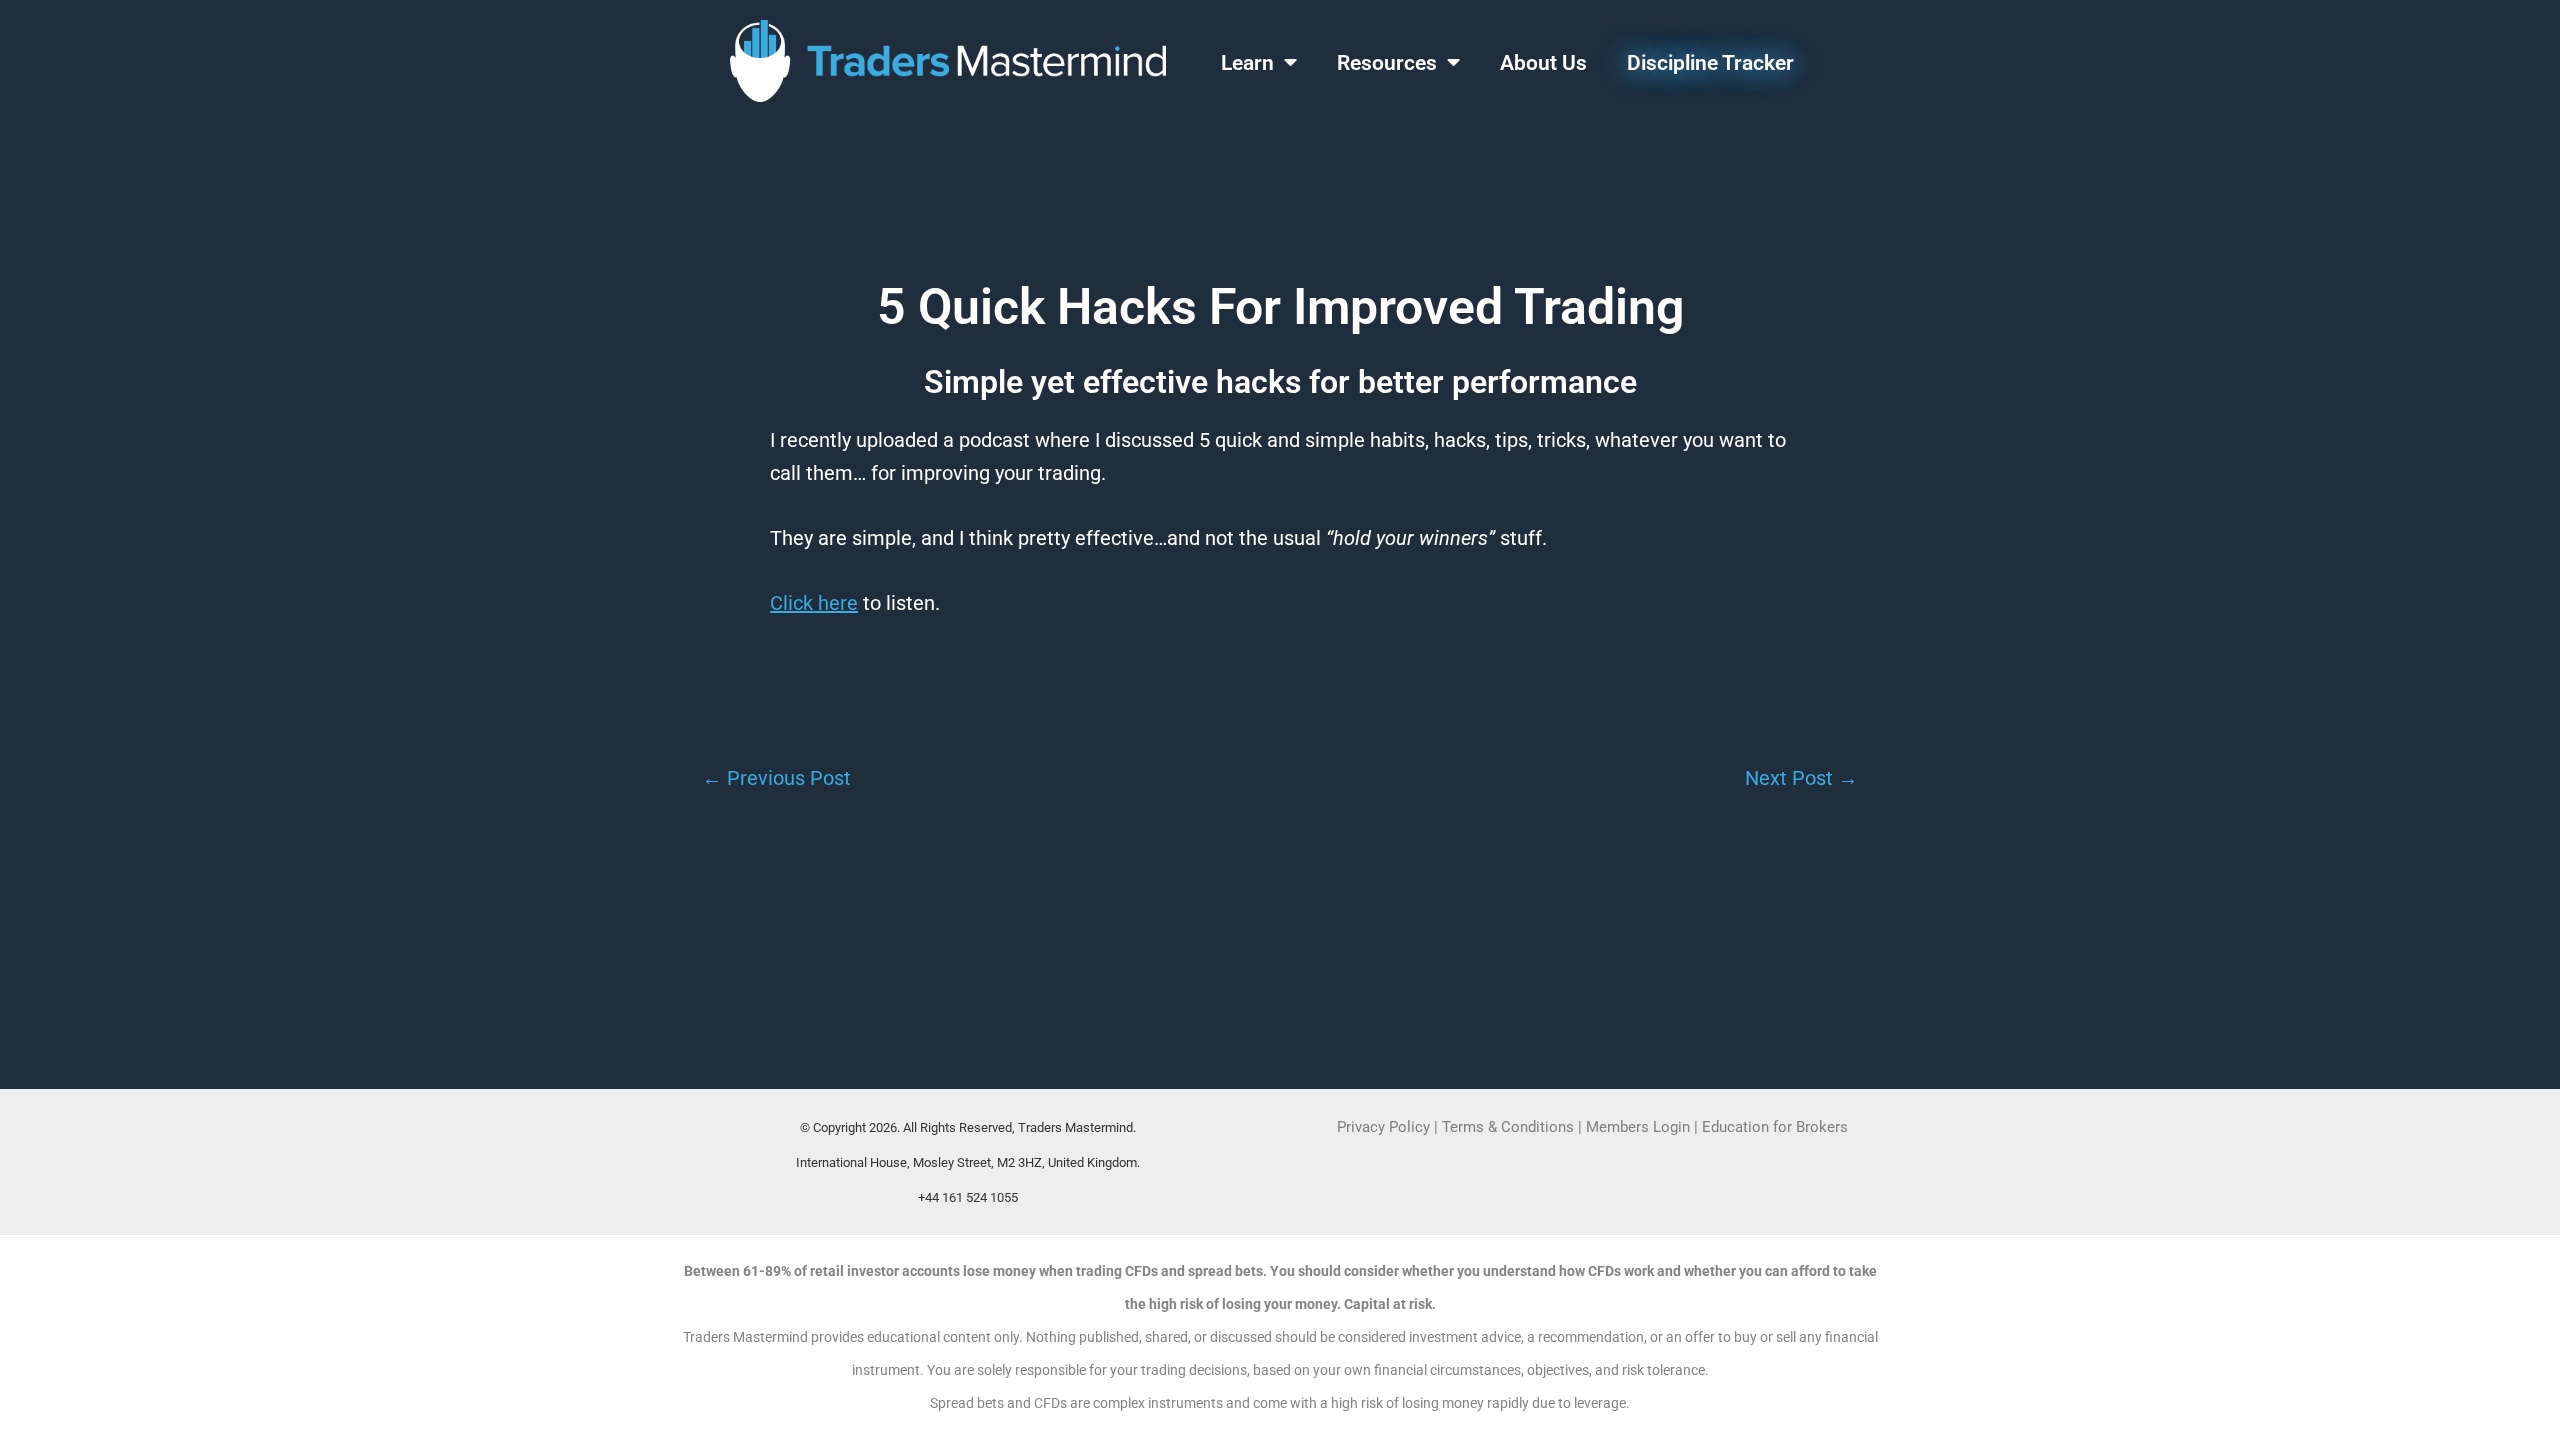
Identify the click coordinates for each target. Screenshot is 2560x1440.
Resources (1387, 63)
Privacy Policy (1383, 1127)
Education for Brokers (1775, 1127)
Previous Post (776, 778)
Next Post (1801, 778)
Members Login (1640, 1127)
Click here (814, 603)
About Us (1543, 63)
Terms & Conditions (1508, 1127)
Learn (1247, 63)
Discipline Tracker (1710, 63)
